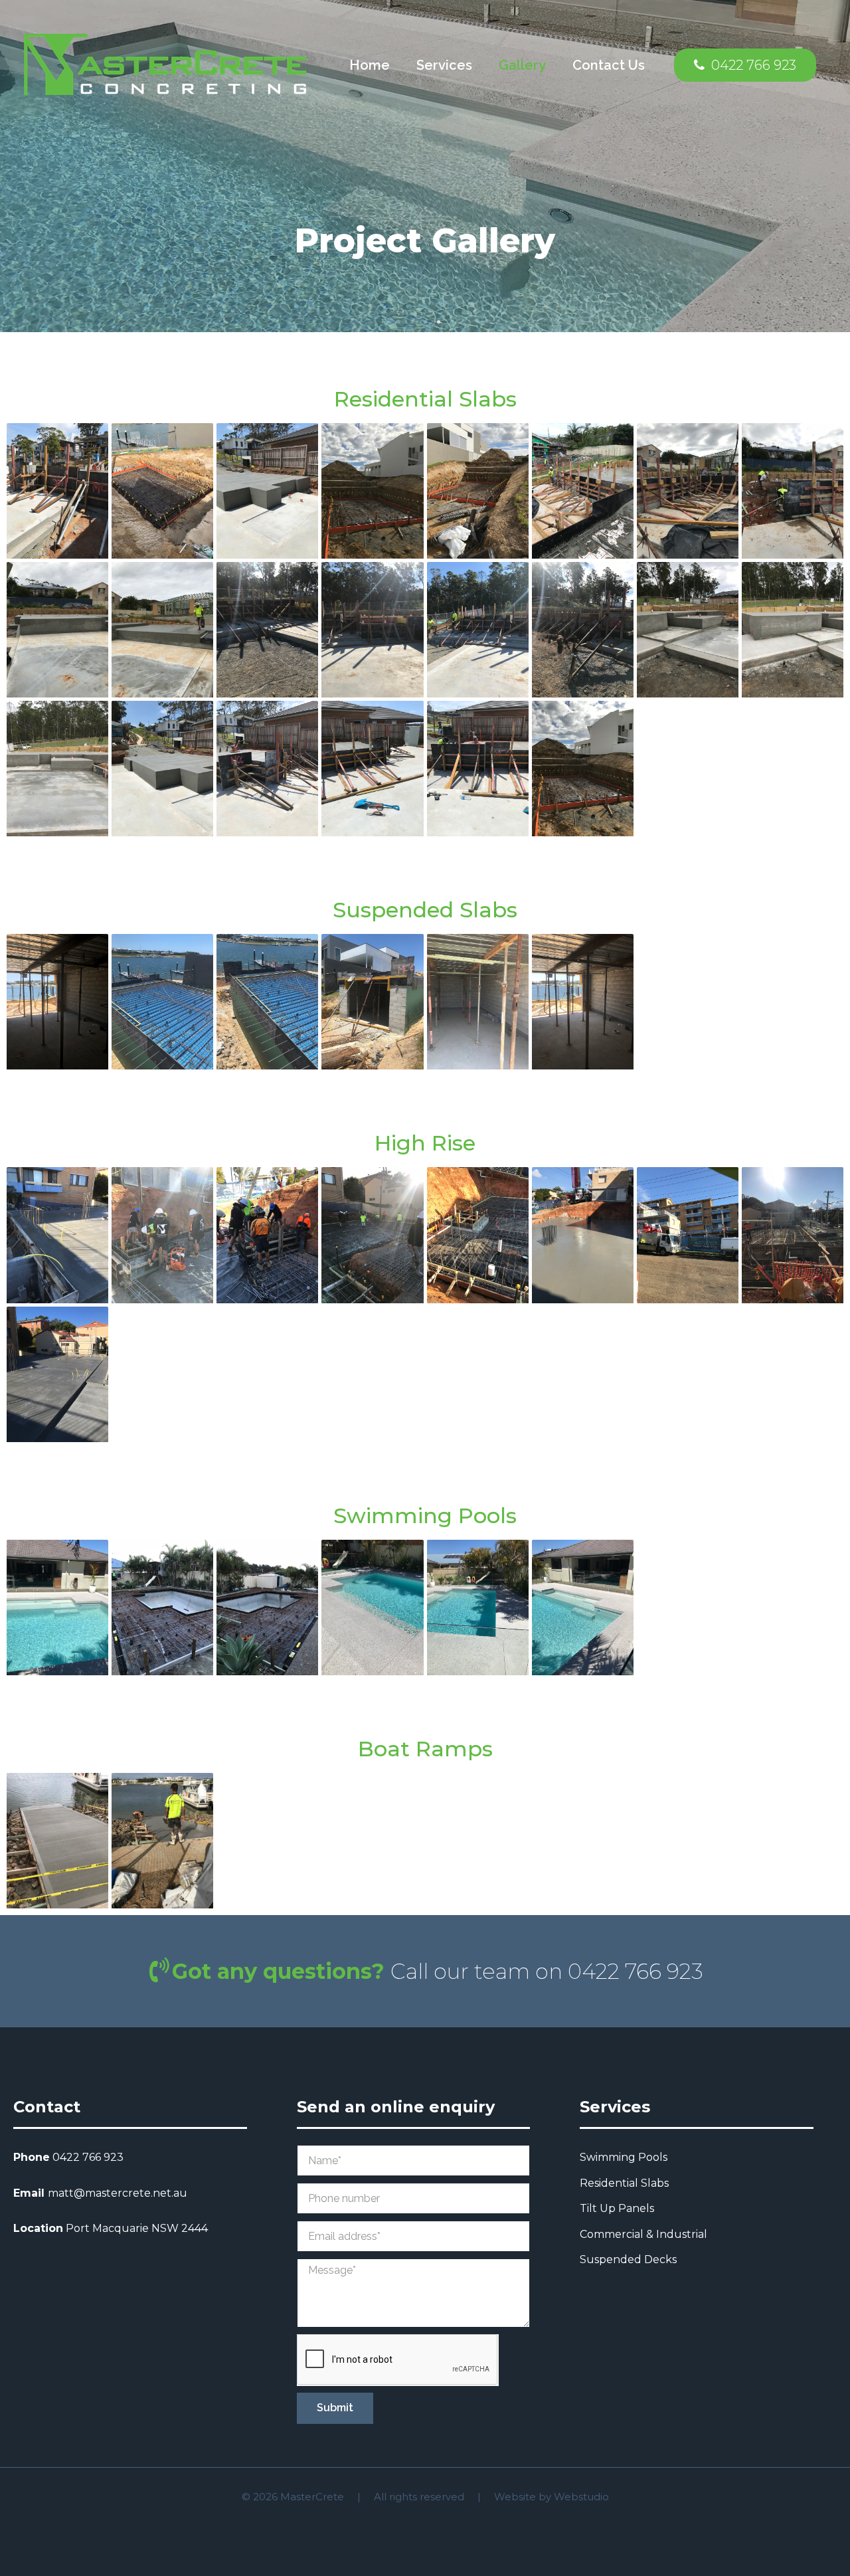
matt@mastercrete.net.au (118, 2193)
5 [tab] (452, 322)
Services (444, 65)
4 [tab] (438, 322)
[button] (745, 65)
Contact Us (609, 65)
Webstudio (581, 2497)
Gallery (522, 65)
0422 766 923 (88, 2157)
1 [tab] (398, 322)
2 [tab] (412, 322)
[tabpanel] (425, 166)
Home (370, 65)
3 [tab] (425, 322)
